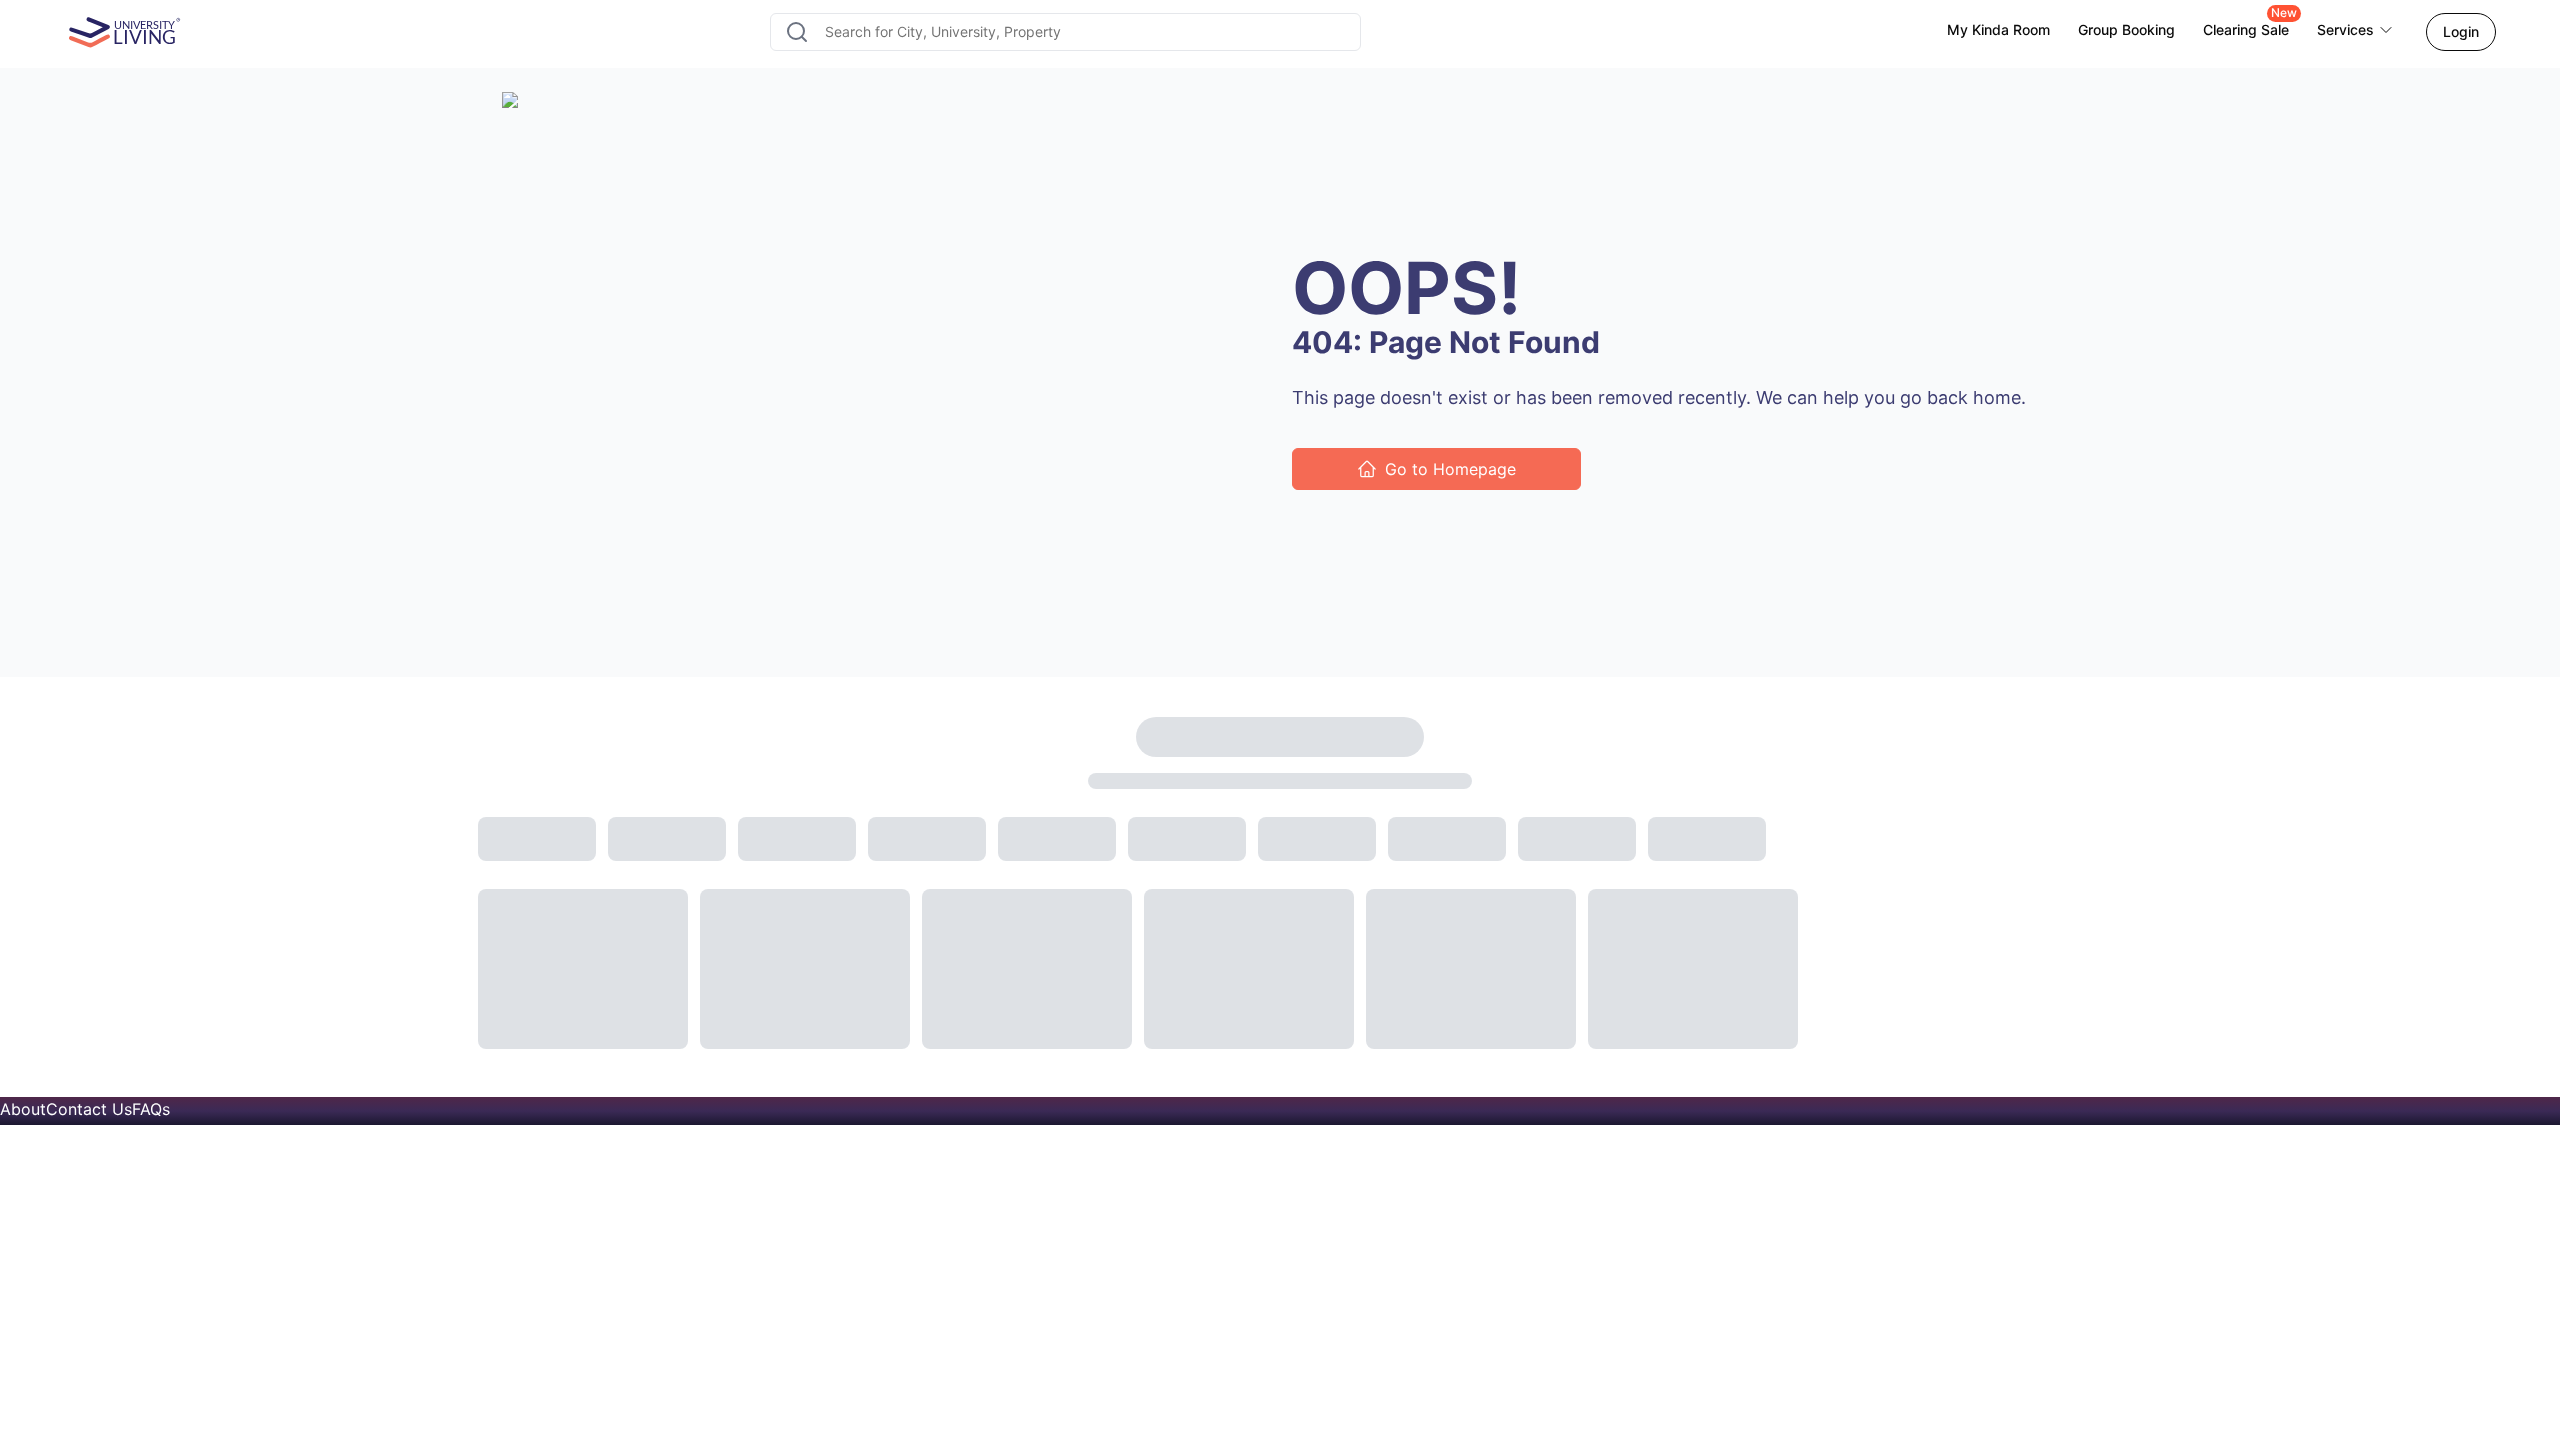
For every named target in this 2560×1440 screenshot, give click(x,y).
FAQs (151, 1109)
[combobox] (1065, 32)
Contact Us (89, 1109)
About (23, 1109)
